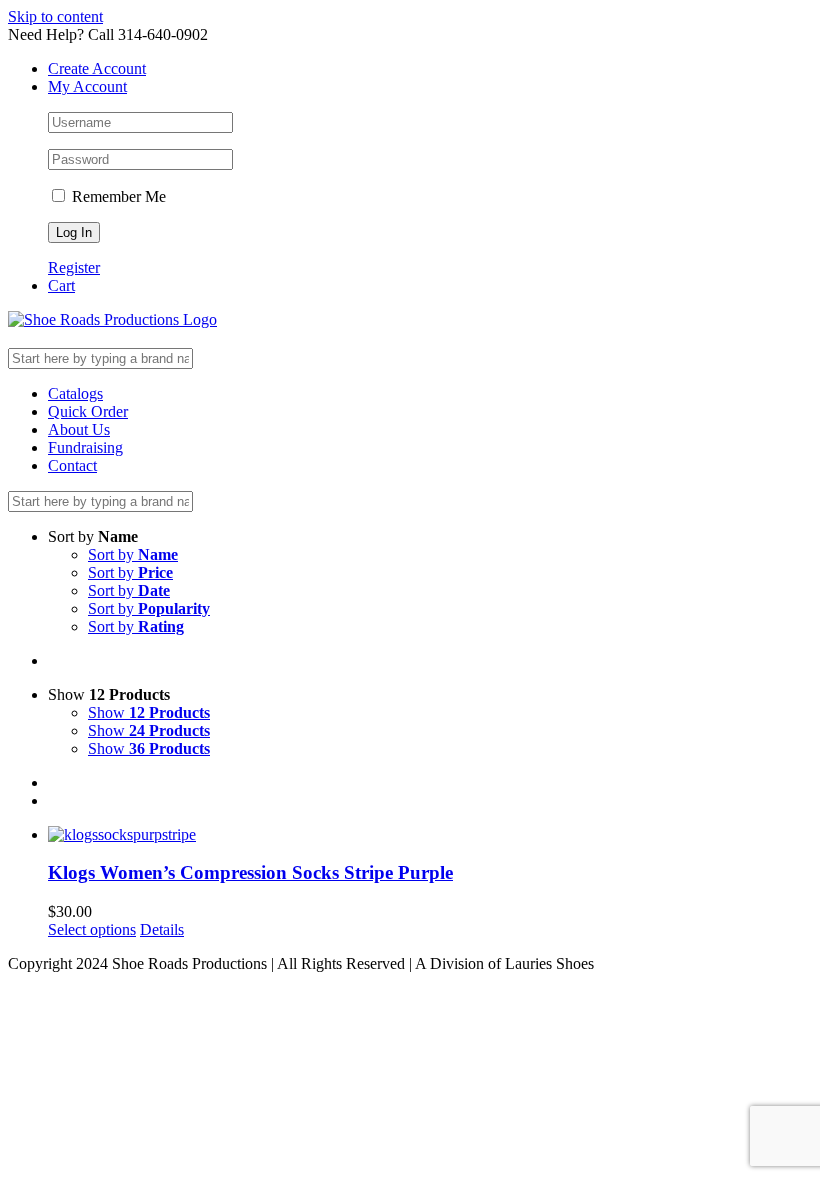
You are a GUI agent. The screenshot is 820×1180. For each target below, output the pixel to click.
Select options (92, 929)
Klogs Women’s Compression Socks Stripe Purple (250, 872)
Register (74, 267)
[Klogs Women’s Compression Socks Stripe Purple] (430, 835)
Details (162, 929)
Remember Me (117, 196)
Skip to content (55, 16)
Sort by (133, 554)
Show (149, 712)
